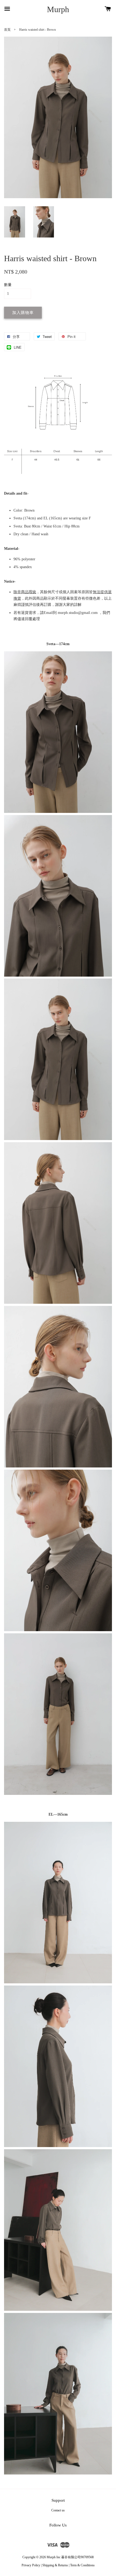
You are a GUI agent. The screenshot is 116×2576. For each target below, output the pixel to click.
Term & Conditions (82, 2565)
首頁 (7, 30)
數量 (8, 285)
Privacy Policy (31, 2565)
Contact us (58, 2510)
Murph (58, 9)
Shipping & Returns (55, 2565)
